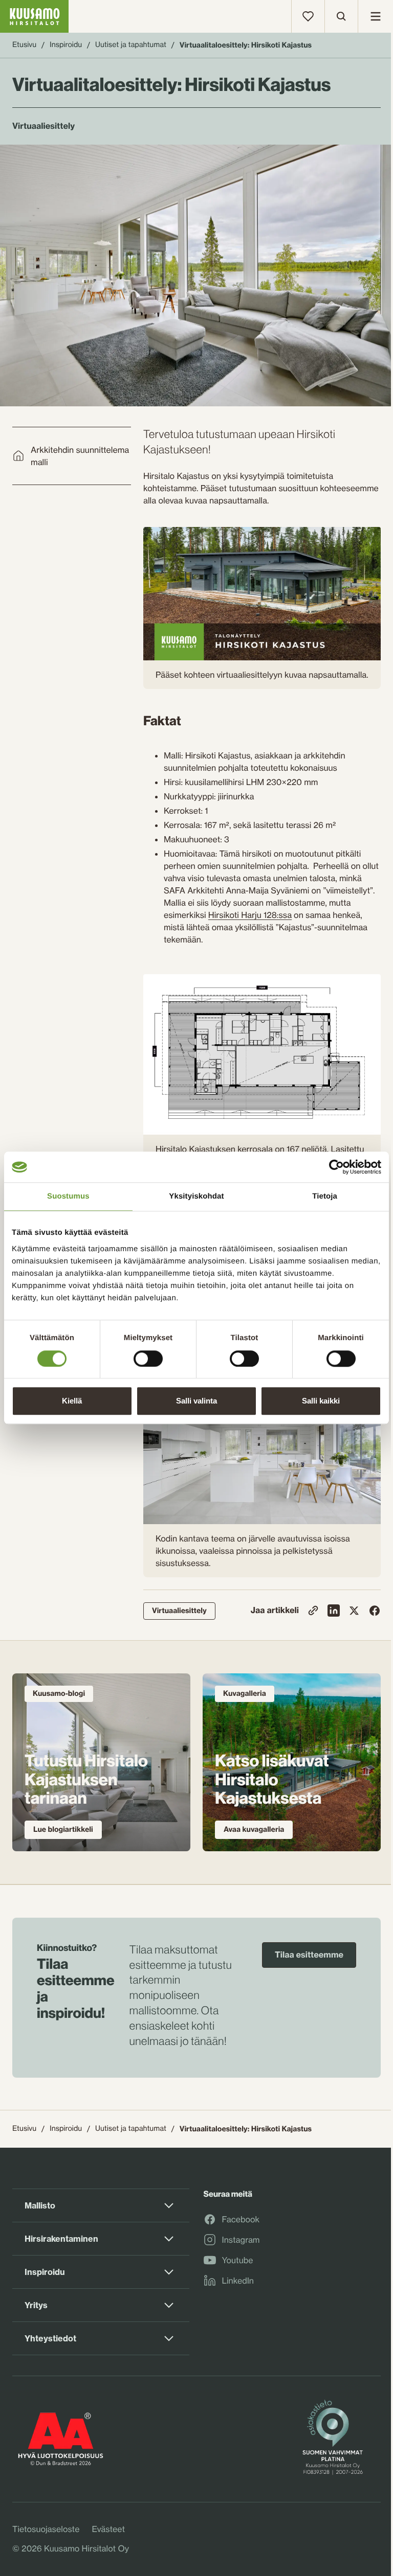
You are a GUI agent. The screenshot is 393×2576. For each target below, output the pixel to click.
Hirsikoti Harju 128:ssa (250, 915)
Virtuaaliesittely (179, 1611)
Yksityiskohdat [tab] (196, 1196)
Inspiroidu (66, 45)
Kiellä (72, 1401)
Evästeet (108, 2529)
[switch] (148, 1356)
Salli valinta (196, 1401)
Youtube (238, 2261)
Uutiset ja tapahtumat (131, 45)
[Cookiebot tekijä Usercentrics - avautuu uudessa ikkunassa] (336, 1167)
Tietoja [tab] (325, 1196)
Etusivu (24, 45)
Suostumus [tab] (68, 1196)
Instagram (241, 2240)
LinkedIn (238, 2281)
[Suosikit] (308, 16)
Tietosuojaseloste (46, 2529)
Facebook (241, 2220)
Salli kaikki (321, 1401)
